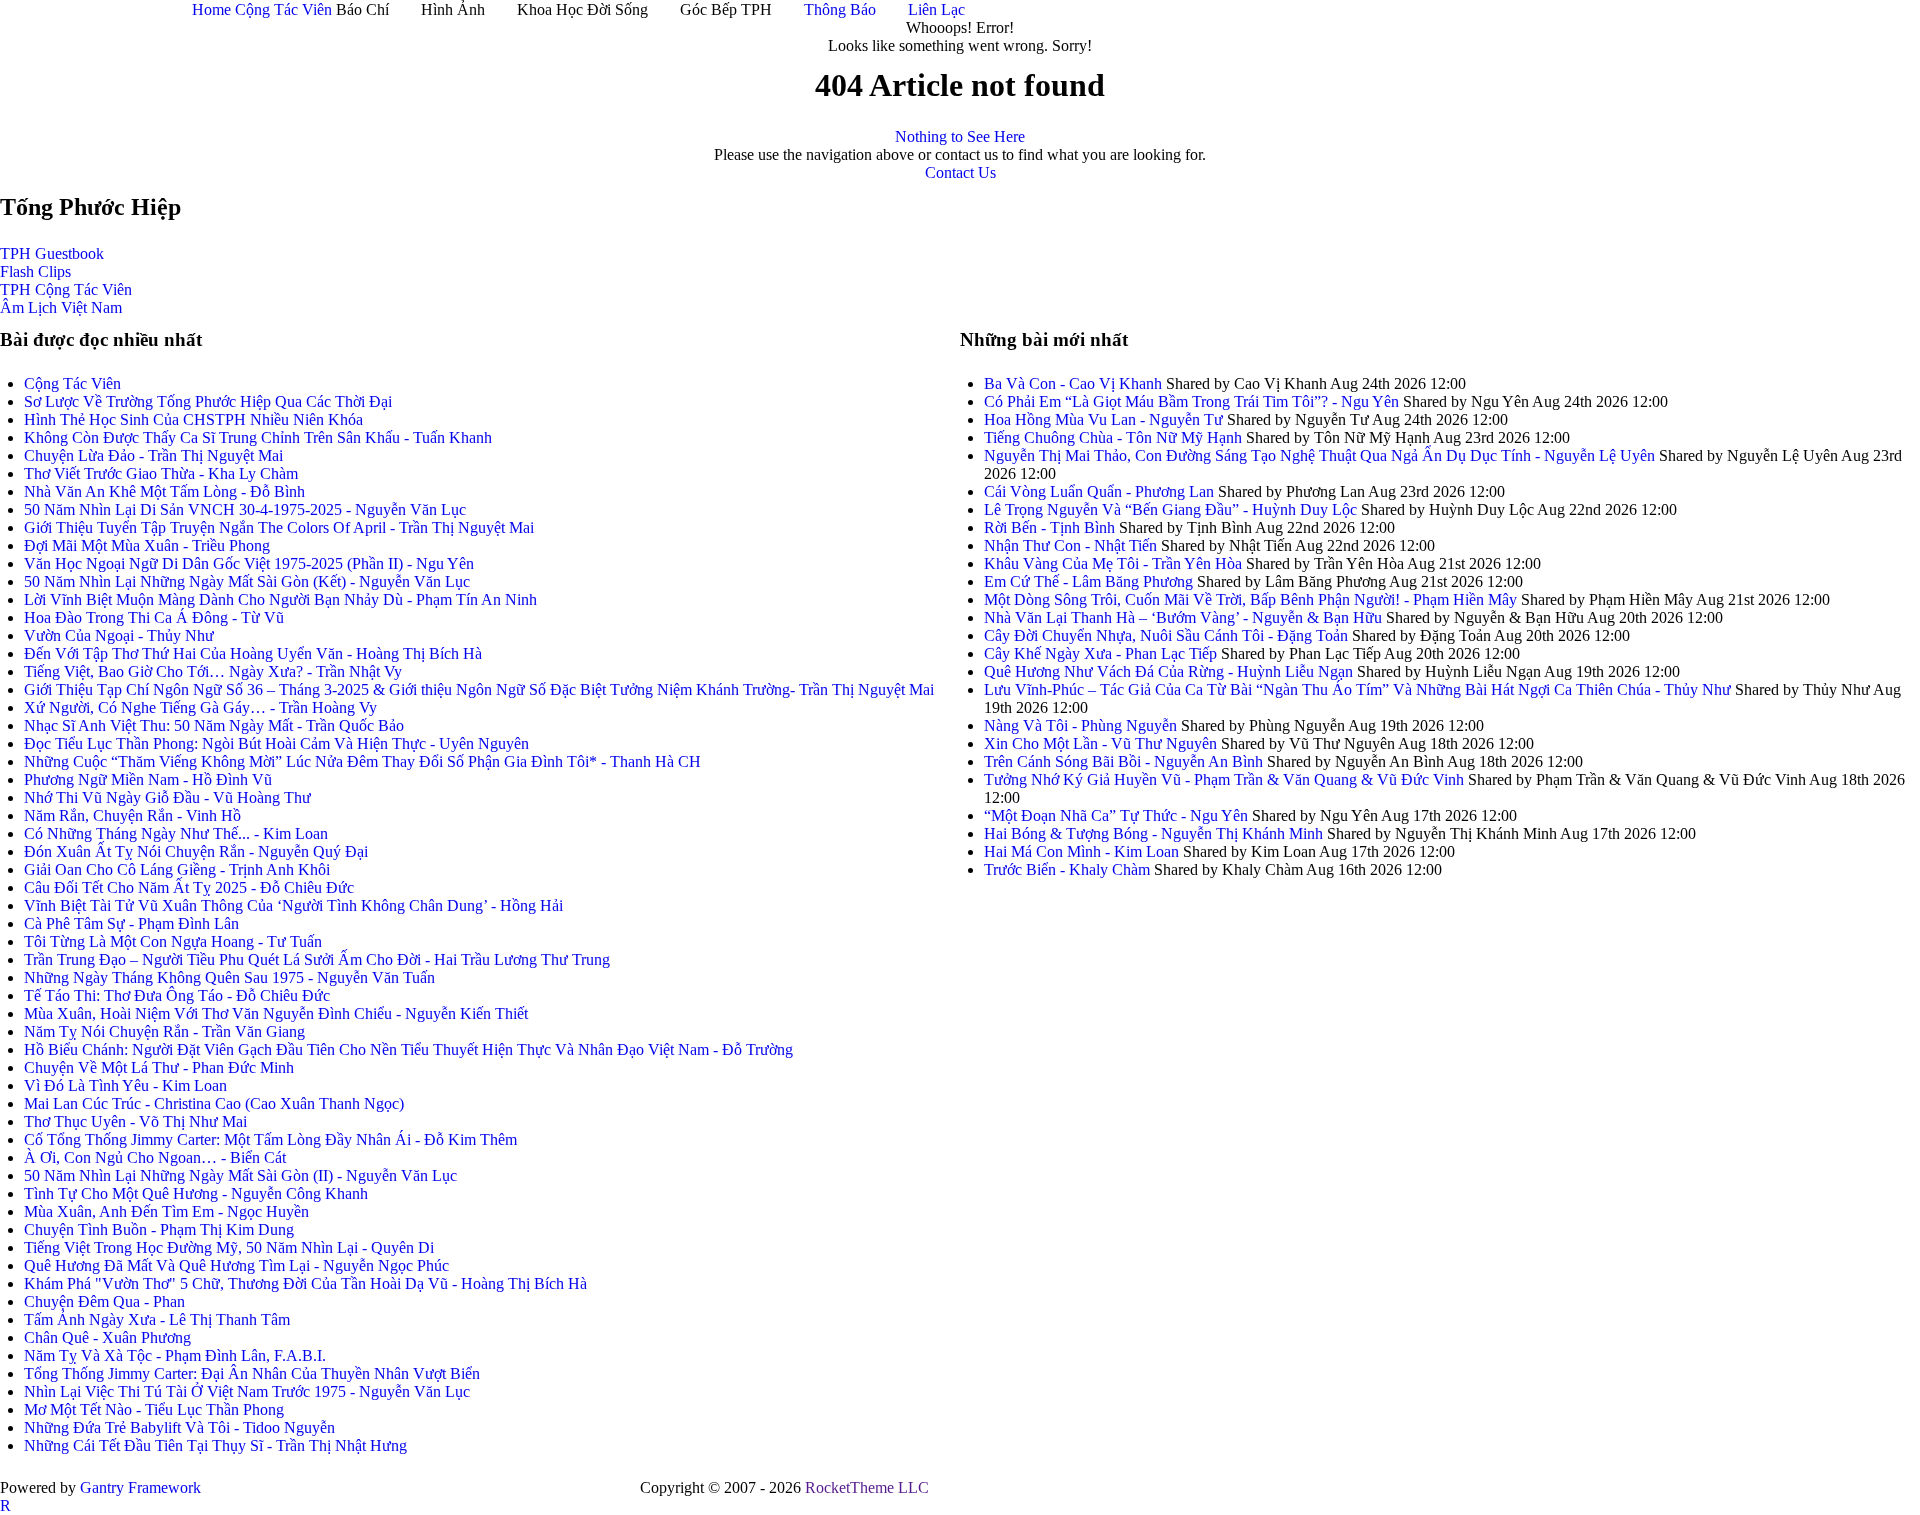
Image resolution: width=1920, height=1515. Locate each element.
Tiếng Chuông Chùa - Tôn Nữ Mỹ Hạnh (1113, 437)
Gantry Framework (140, 1487)
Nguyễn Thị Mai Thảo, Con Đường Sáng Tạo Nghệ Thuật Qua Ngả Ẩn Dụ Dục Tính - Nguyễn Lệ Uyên (1319, 455)
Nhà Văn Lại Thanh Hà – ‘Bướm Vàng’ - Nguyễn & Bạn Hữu (1183, 617)
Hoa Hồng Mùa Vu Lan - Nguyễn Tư (1103, 419)
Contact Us (960, 172)
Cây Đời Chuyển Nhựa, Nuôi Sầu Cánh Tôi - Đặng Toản (1166, 635)
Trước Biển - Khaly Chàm (1067, 869)
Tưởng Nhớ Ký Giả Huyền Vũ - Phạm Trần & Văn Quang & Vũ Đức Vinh (1224, 779)
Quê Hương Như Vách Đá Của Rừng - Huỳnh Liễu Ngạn (1168, 671)
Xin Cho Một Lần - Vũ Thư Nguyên (1100, 743)
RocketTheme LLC (867, 1487)
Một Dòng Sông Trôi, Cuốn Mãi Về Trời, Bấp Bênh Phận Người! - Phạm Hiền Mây (1250, 599)
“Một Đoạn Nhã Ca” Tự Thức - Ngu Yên (1116, 815)
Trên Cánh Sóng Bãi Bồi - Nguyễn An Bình (1123, 761)
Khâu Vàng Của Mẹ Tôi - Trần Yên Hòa (1113, 563)
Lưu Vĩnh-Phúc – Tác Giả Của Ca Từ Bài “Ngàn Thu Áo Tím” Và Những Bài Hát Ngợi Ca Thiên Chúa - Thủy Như (1359, 689)
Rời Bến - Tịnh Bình (1049, 527)
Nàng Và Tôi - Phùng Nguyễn (1080, 725)
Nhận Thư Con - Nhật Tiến (1070, 545)
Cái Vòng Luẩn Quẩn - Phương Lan (1099, 491)
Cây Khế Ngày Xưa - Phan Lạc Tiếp (1100, 653)
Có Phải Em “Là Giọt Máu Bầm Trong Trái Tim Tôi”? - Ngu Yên (1193, 401)
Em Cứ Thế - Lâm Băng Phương (1088, 581)
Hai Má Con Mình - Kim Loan (1081, 851)
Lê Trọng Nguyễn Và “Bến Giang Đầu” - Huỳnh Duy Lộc (1170, 509)
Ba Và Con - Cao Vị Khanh (1073, 383)
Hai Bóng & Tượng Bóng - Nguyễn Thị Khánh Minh (1153, 833)
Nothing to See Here (960, 136)
